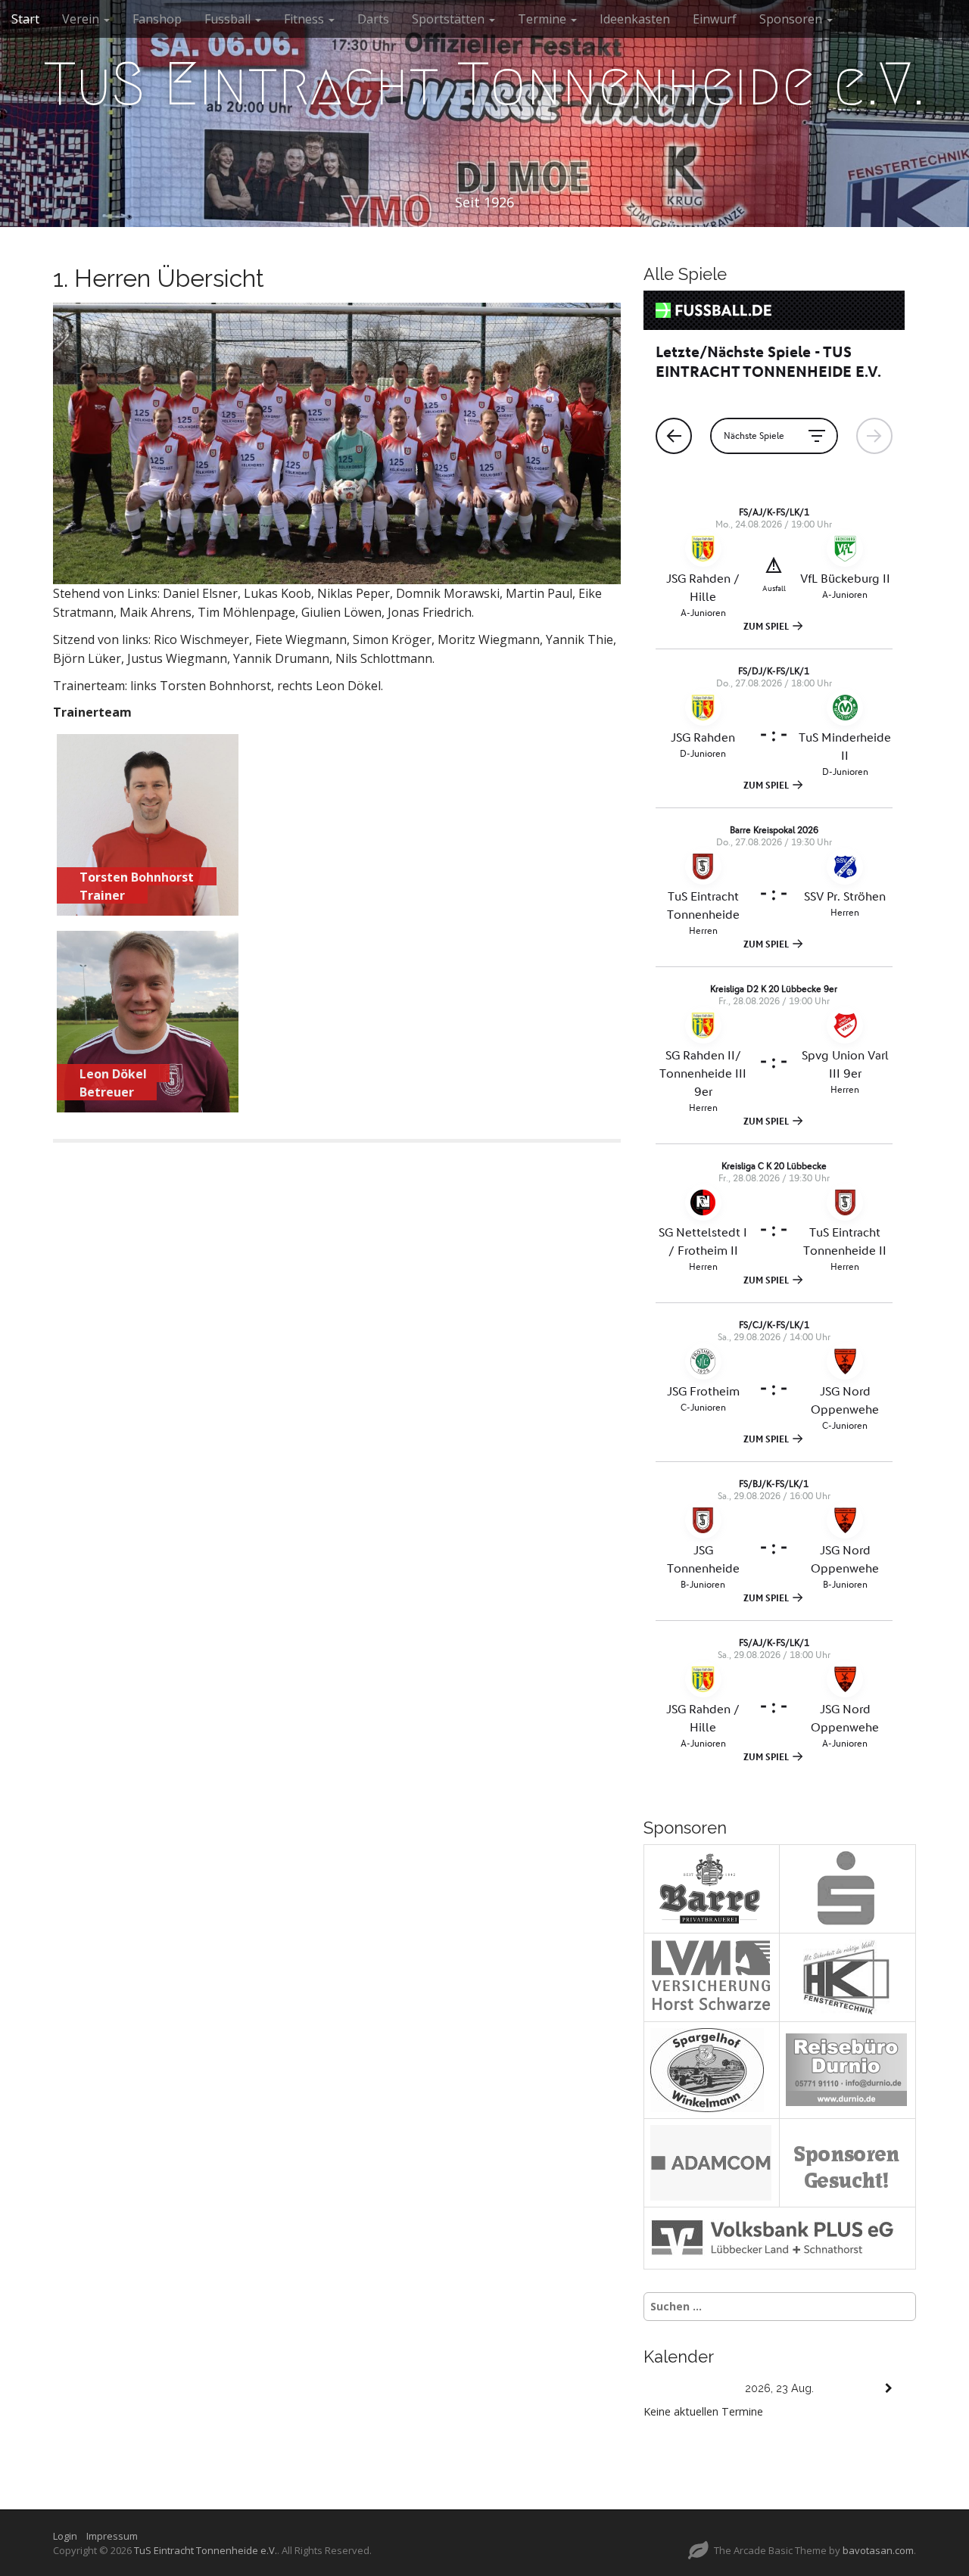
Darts (373, 19)
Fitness (305, 19)
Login (69, 2536)
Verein (82, 19)
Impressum (112, 2536)
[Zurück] (671, 2389)
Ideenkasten (635, 19)
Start (25, 19)
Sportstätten (450, 19)
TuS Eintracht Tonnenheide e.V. (484, 84)
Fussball (229, 19)
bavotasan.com (878, 2550)
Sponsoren (792, 19)
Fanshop (157, 19)
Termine (544, 19)
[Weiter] (889, 2389)
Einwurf (715, 19)
